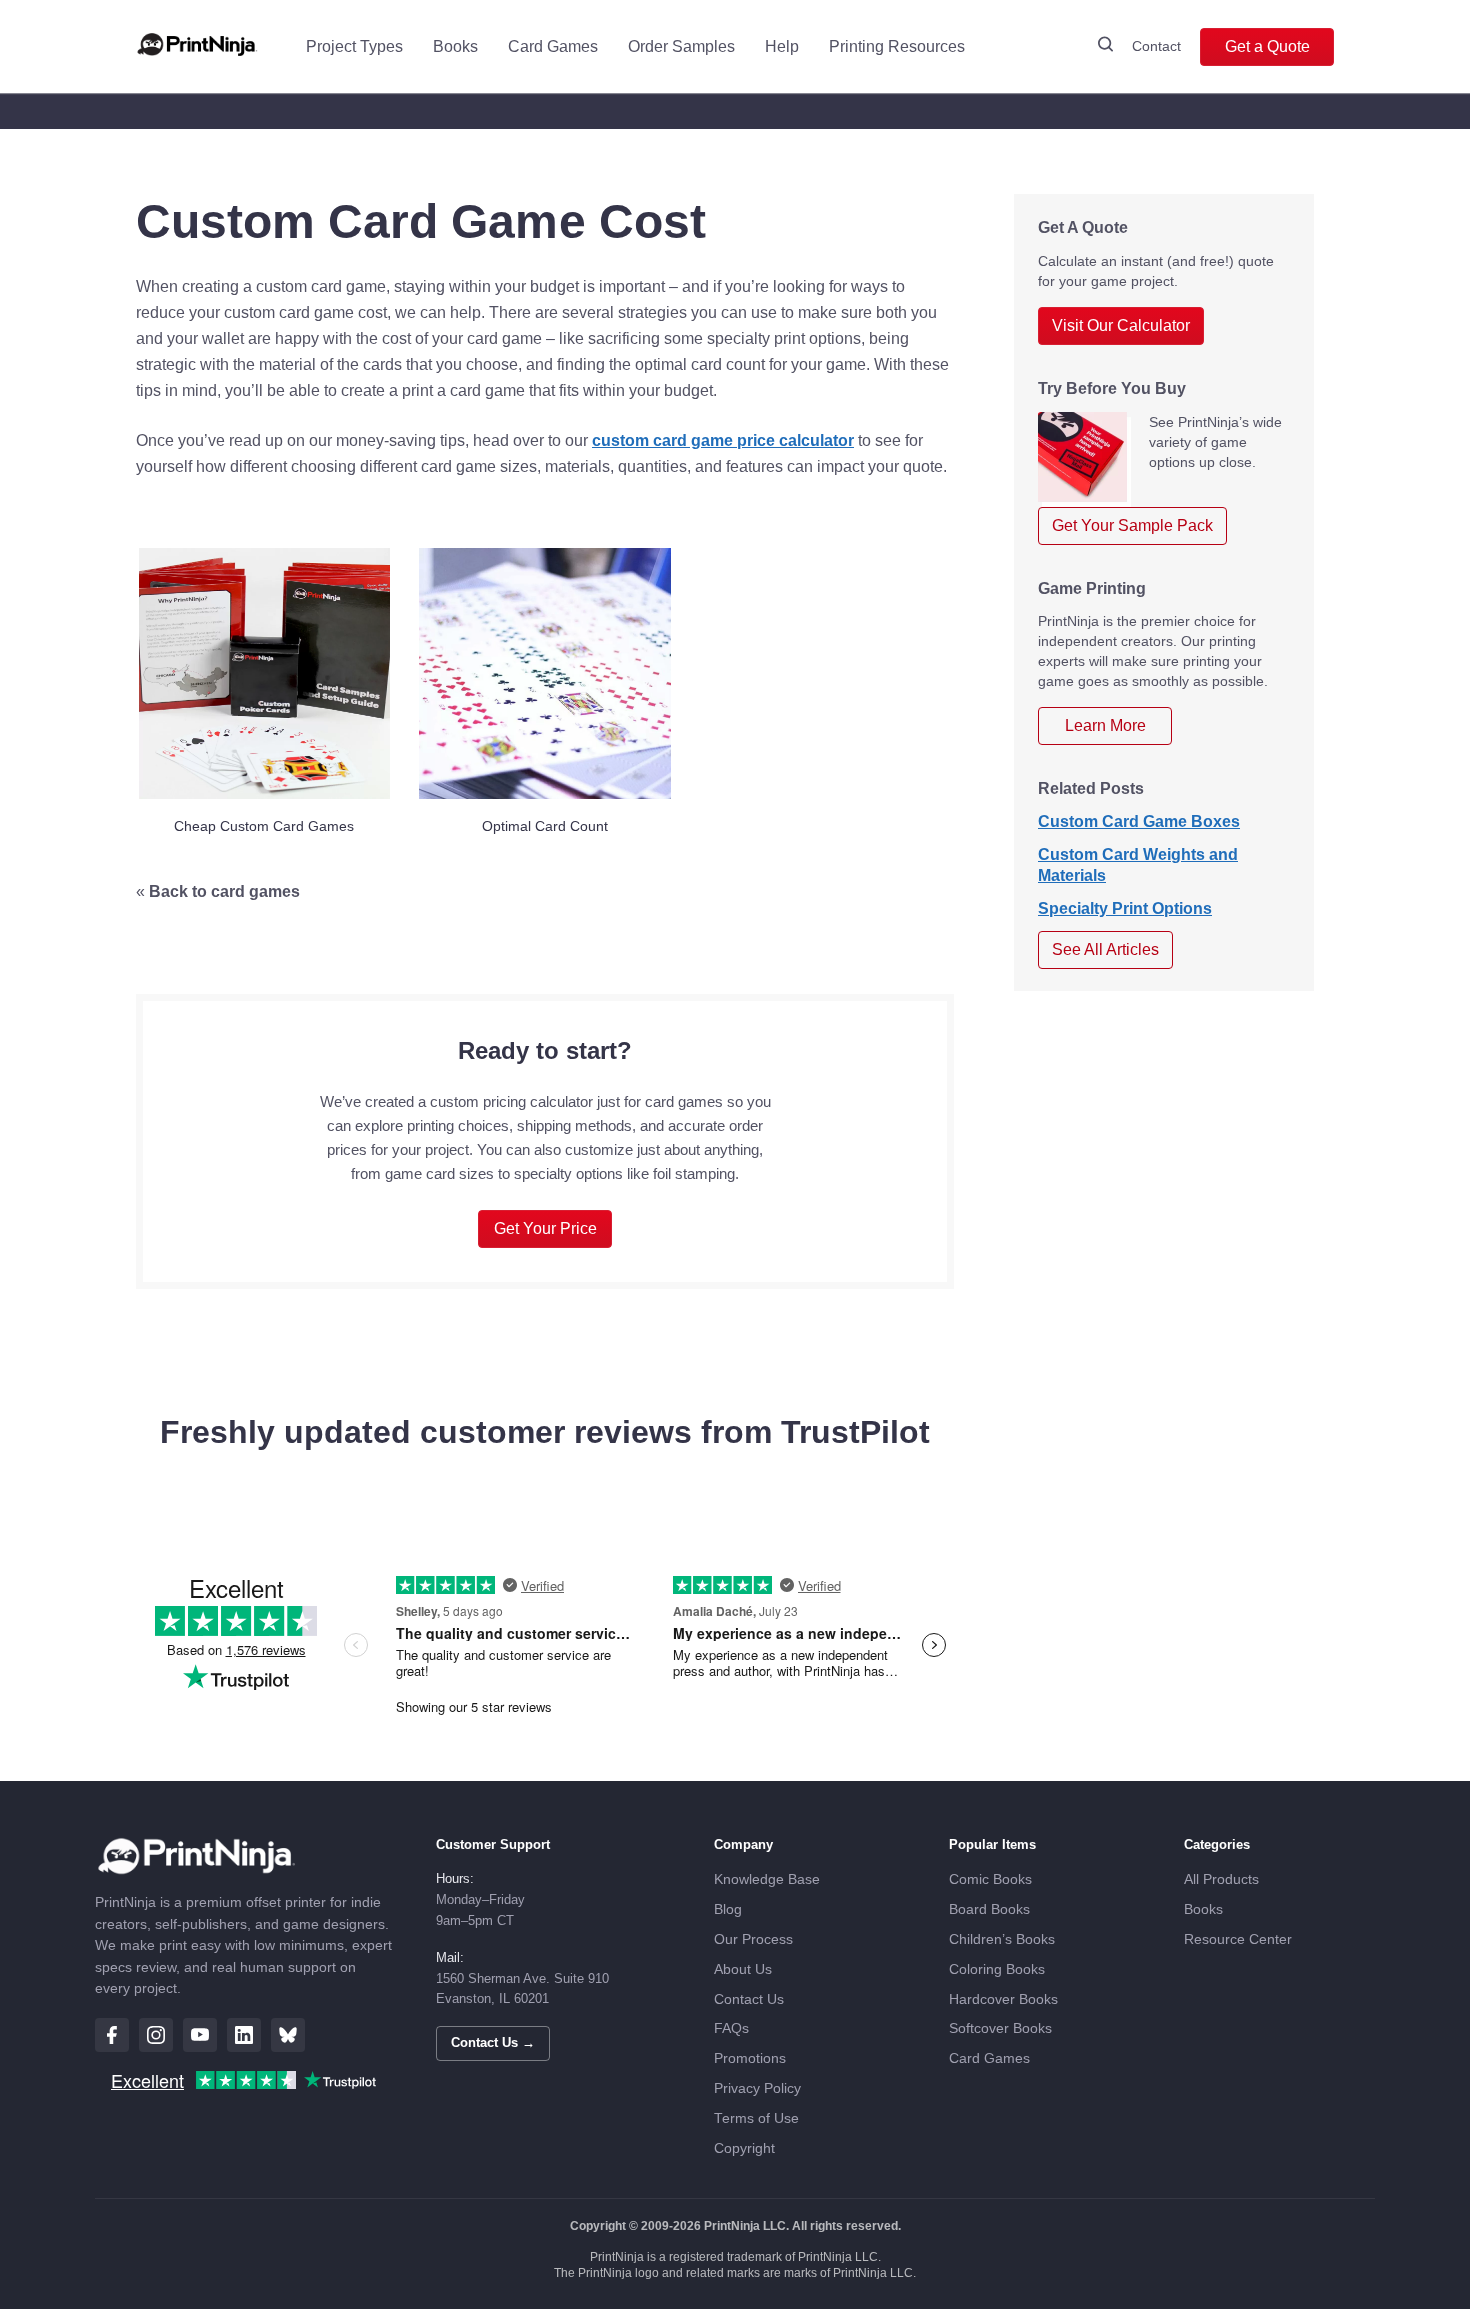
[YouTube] (200, 2035)
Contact (1156, 46)
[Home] (197, 47)
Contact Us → (493, 2042)
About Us (743, 1969)
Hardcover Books (1003, 1999)
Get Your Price (545, 1228)
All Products (1221, 1879)
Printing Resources (897, 46)
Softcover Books (1000, 2028)
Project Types (354, 46)
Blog (728, 1909)
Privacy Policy (757, 2088)
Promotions (750, 2058)
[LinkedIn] (244, 2035)
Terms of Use (756, 2118)
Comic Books (990, 1879)
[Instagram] (156, 2035)
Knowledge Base (767, 1879)
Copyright (744, 2148)
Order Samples (681, 46)
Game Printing (1092, 588)
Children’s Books (1002, 1939)
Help (782, 46)
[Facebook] (112, 2035)
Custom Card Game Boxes (1139, 821)
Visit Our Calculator (1121, 325)
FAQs (731, 2028)
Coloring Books (997, 1969)
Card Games (553, 46)
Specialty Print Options (1125, 908)
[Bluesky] (288, 2035)
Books (455, 46)
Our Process (753, 1939)
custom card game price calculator (723, 440)
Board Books (989, 1909)
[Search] (1105, 47)
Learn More (1105, 725)
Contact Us (749, 1999)
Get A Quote (1083, 227)
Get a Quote (1267, 46)
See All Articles (1105, 949)
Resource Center (1238, 1939)
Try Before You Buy (1112, 388)
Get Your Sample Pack (1132, 525)
